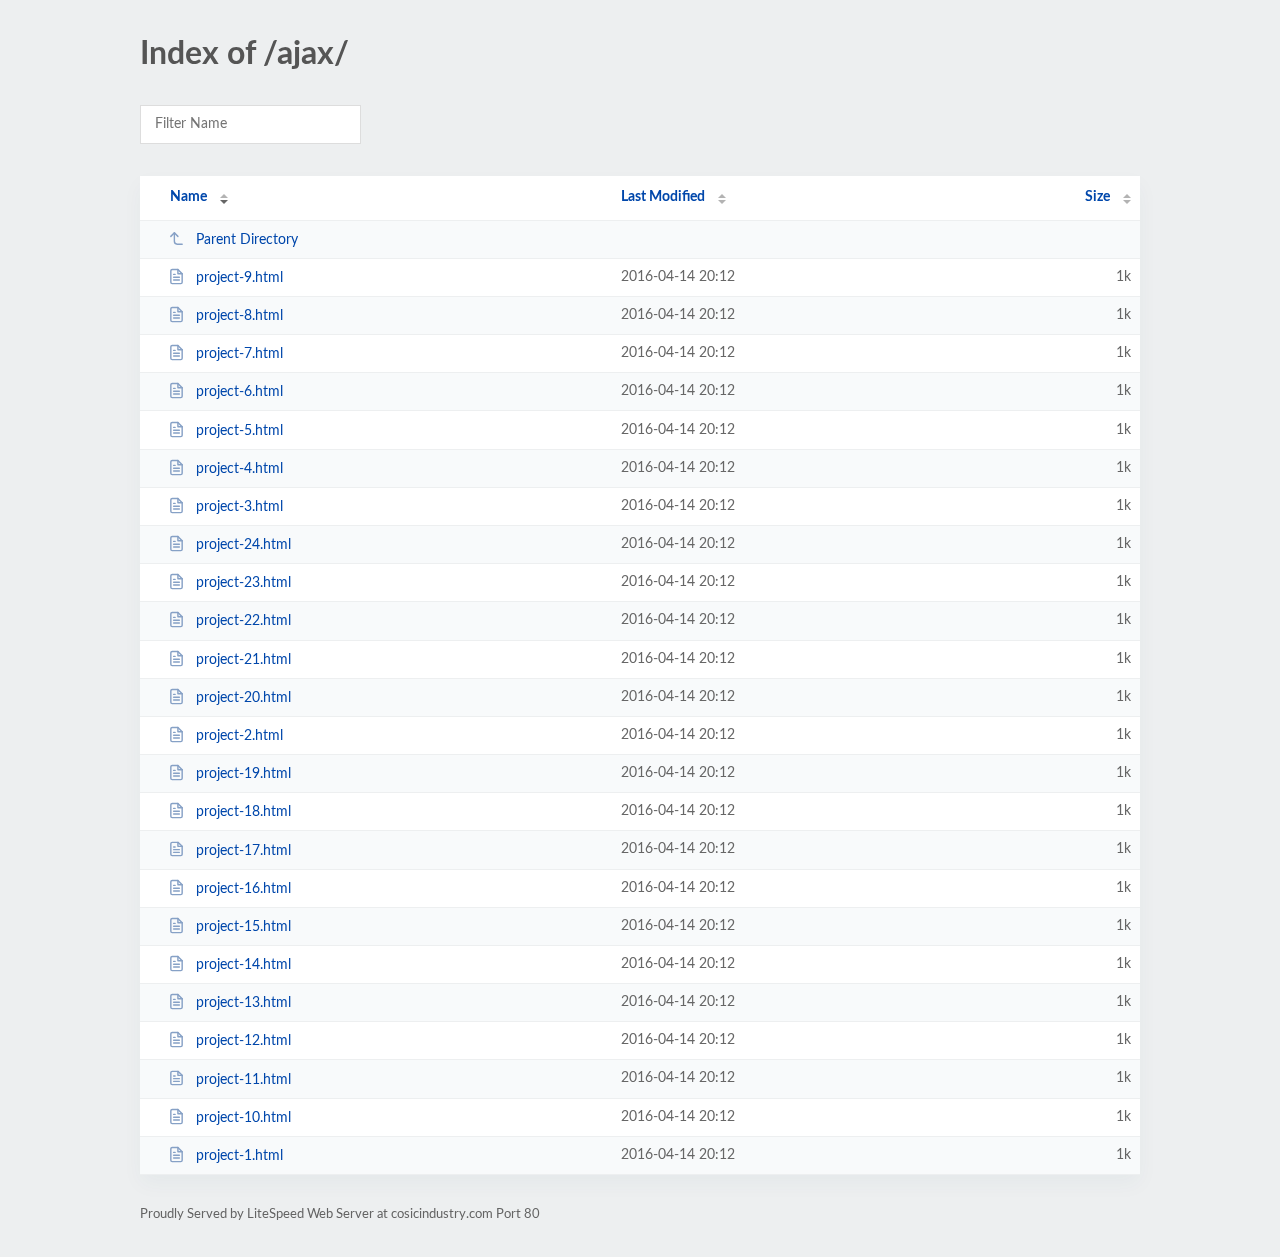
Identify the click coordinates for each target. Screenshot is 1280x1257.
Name (188, 197)
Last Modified (663, 197)
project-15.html (243, 927)
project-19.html (243, 774)
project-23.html (243, 583)
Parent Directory (247, 240)
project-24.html (243, 545)
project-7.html (239, 354)
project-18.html (243, 812)
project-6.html (239, 392)
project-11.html (243, 1079)
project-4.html (239, 469)
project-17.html (243, 850)
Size (1097, 197)
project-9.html (239, 278)
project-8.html (239, 316)
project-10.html (243, 1118)
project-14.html (243, 965)
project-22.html (243, 621)
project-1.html (239, 1156)
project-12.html (243, 1041)
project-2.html (239, 736)
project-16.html (243, 889)
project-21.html (243, 660)
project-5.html (239, 431)
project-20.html (243, 698)
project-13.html (243, 1003)
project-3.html (239, 507)
